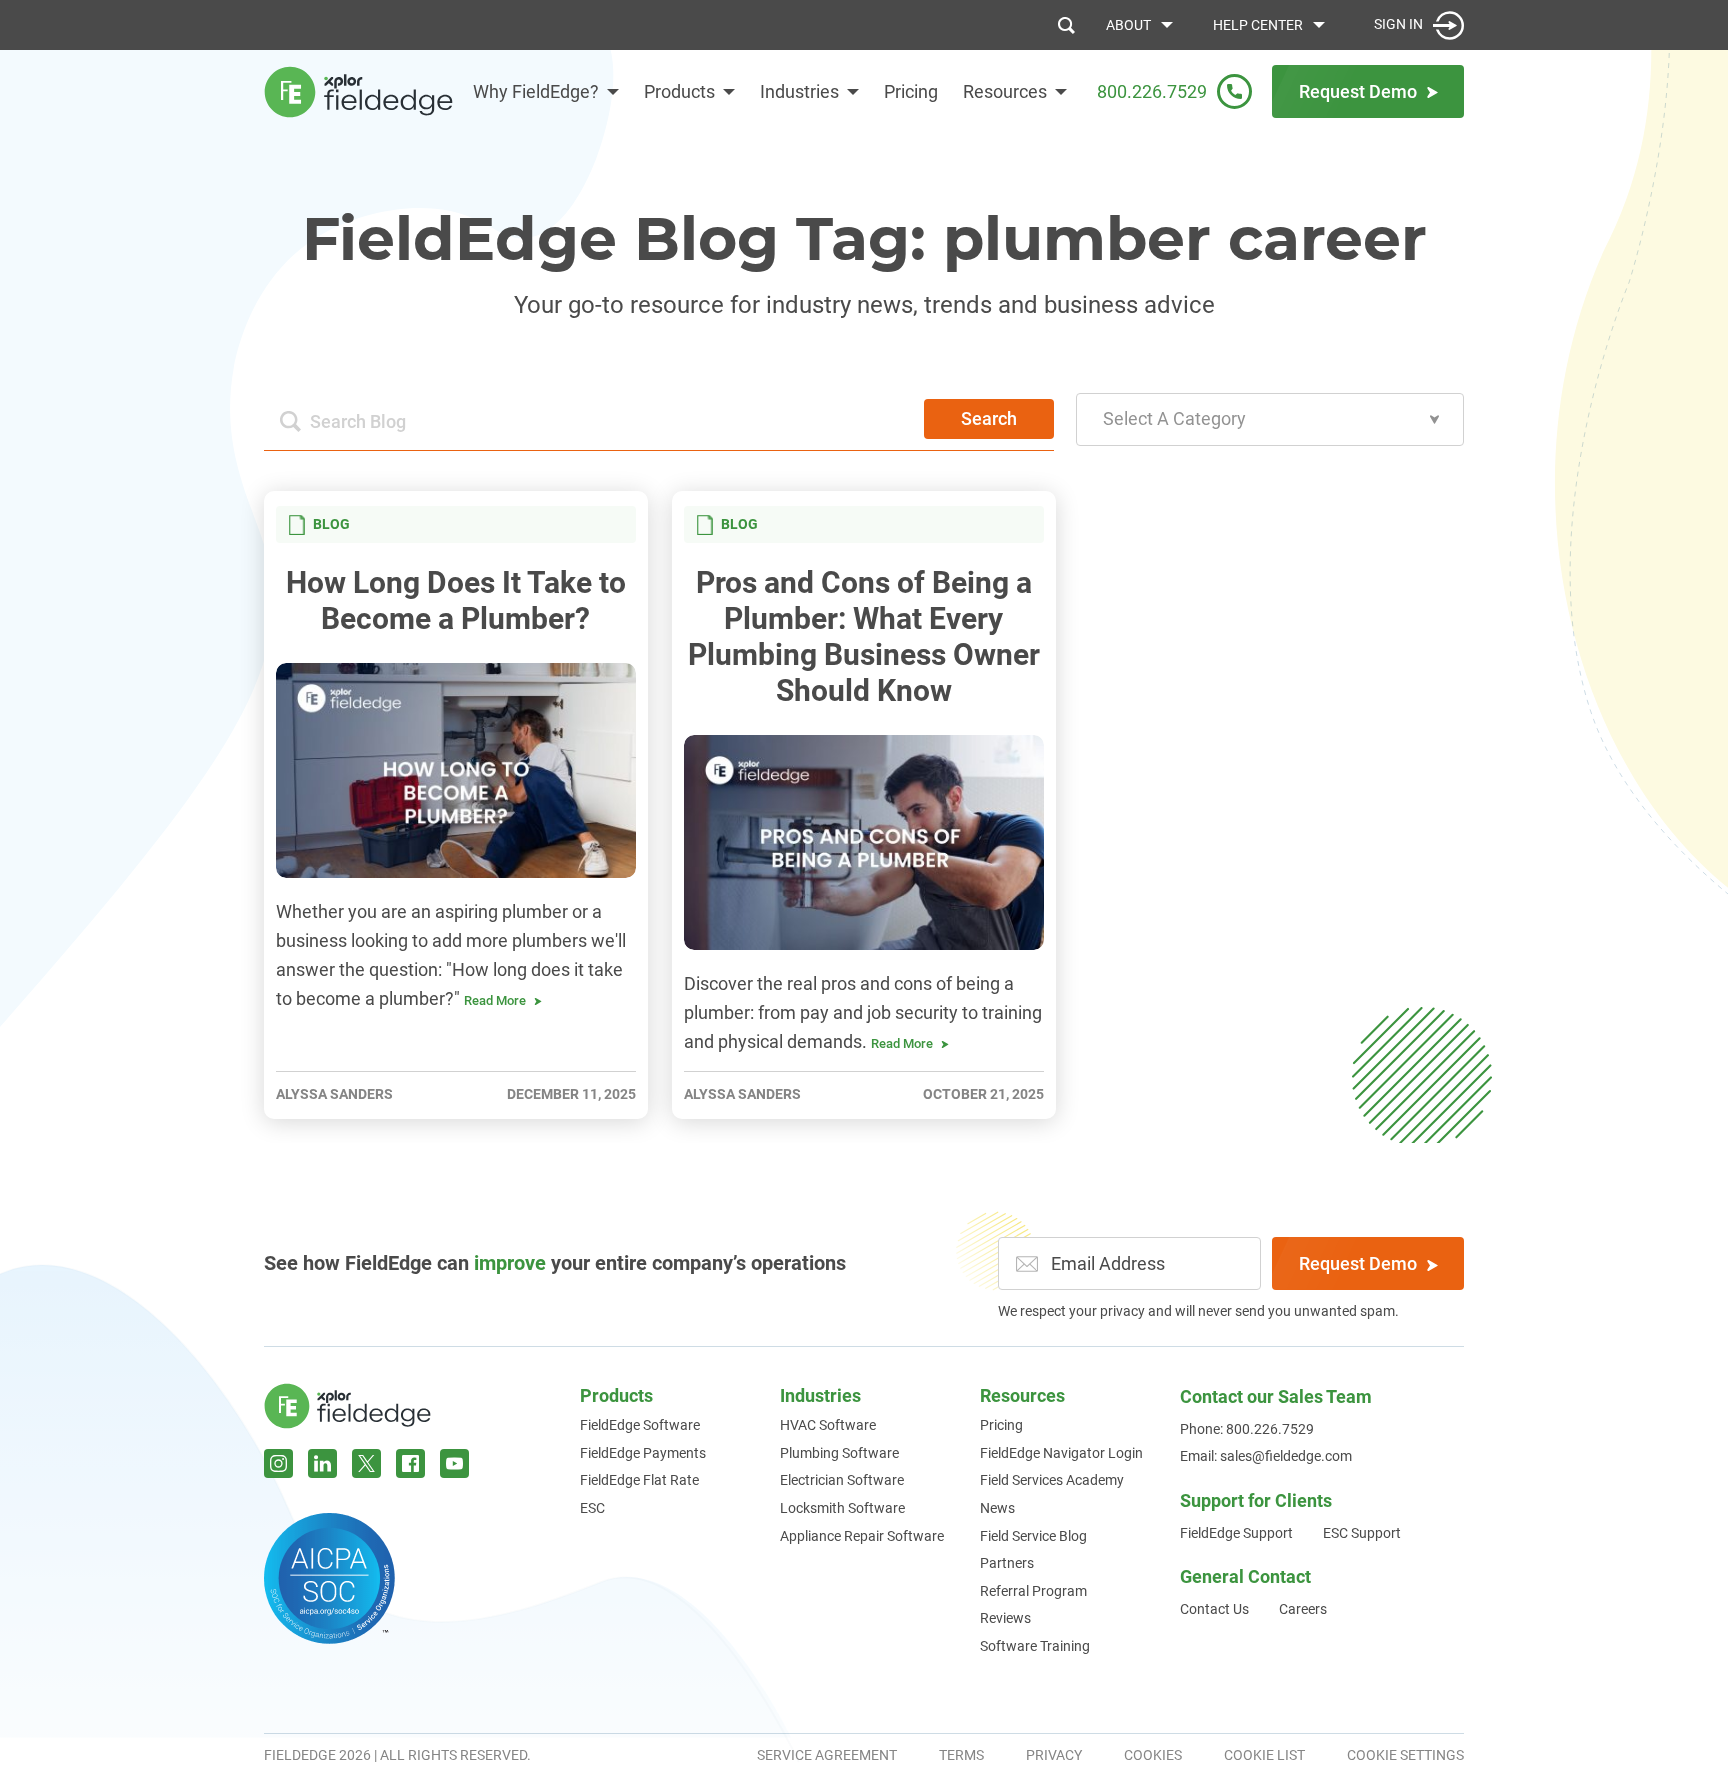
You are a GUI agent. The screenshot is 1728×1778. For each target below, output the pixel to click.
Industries (799, 91)
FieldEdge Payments (643, 1453)
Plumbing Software (839, 1453)
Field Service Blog (1033, 1536)
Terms (961, 1755)
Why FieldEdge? (536, 91)
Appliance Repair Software (862, 1536)
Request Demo (1358, 1263)
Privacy (1054, 1755)
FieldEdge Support (1236, 1533)
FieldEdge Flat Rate (639, 1480)
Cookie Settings (1405, 1755)
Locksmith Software (842, 1508)
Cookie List (1264, 1755)
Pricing (911, 91)
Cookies (1153, 1755)
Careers (1303, 1609)
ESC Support (1362, 1533)
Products (679, 91)
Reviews (1005, 1618)
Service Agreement (827, 1755)
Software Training (1035, 1646)
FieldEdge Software (640, 1425)
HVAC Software (828, 1425)
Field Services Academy (1052, 1480)
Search (989, 418)
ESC (592, 1508)
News (997, 1508)
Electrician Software (842, 1480)
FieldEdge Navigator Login (1061, 1453)
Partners (1007, 1563)
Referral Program (1033, 1591)
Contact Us (1214, 1609)
